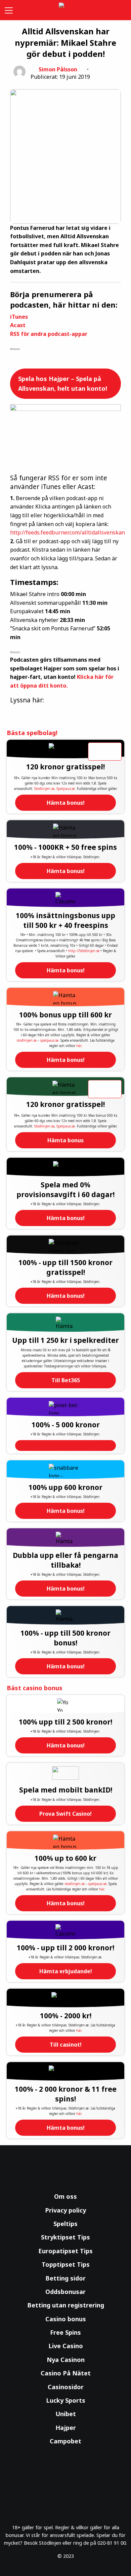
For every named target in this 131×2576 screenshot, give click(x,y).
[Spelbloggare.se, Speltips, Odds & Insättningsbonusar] (65, 10)
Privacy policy (65, 2210)
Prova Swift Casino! (65, 1814)
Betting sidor (65, 2278)
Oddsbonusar (65, 2292)
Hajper (66, 2428)
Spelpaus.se (66, 789)
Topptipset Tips (66, 2264)
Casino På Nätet (66, 2373)
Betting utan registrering (66, 2305)
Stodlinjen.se (44, 789)
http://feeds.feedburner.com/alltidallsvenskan (68, 532)
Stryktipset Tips (65, 2237)
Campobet (65, 2441)
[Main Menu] (7, 10)
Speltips (65, 2224)
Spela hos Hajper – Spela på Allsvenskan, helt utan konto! (63, 384)
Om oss (65, 2196)
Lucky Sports (66, 2400)
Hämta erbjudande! (66, 1971)
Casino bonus (66, 2319)
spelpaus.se (49, 1040)
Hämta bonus (65, 1140)
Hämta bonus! (66, 803)
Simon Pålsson (58, 69)
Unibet (66, 2414)
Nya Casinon (66, 2360)
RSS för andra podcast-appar (49, 334)
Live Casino (66, 2346)
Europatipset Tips (65, 2251)
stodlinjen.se (27, 1040)
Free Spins (65, 2332)
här (79, 1046)
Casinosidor (66, 2387)
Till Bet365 (66, 1380)
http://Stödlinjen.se (84, 951)
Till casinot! (66, 2045)
